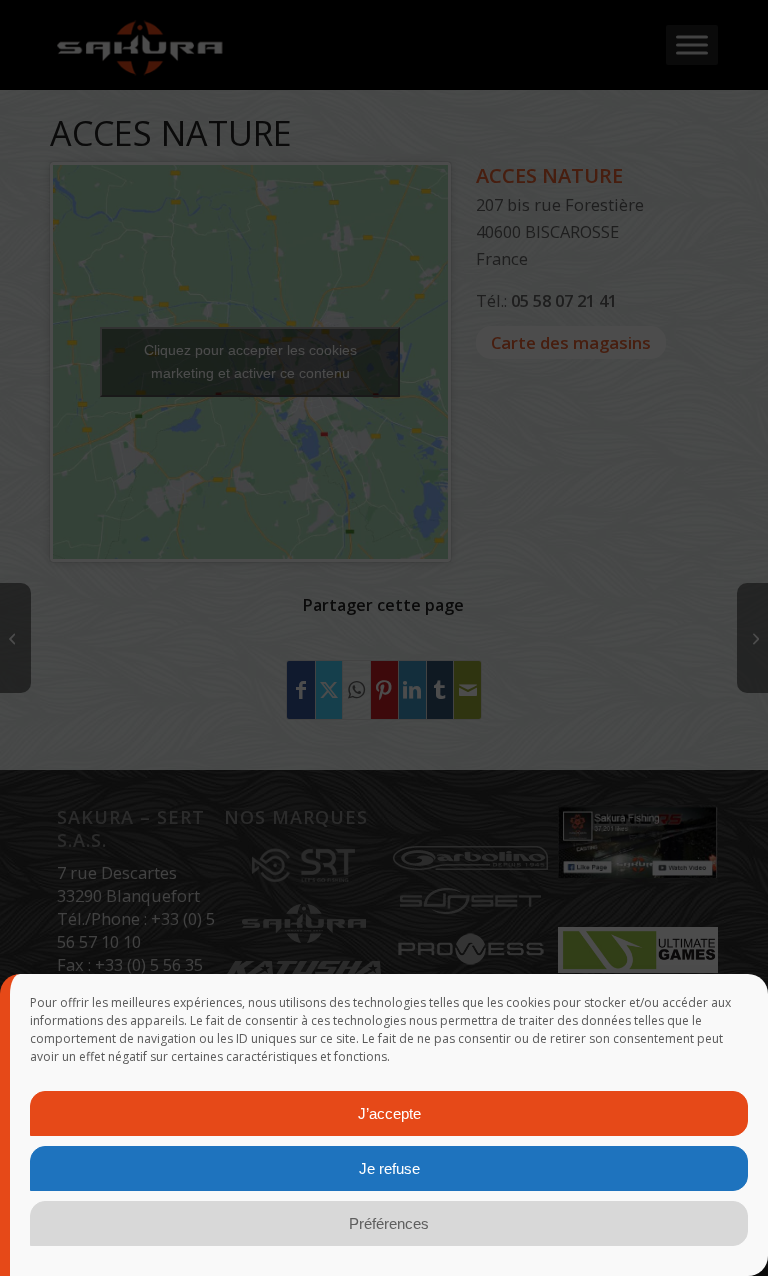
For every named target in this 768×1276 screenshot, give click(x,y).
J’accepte (389, 1113)
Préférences (389, 1223)
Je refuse (389, 1168)
